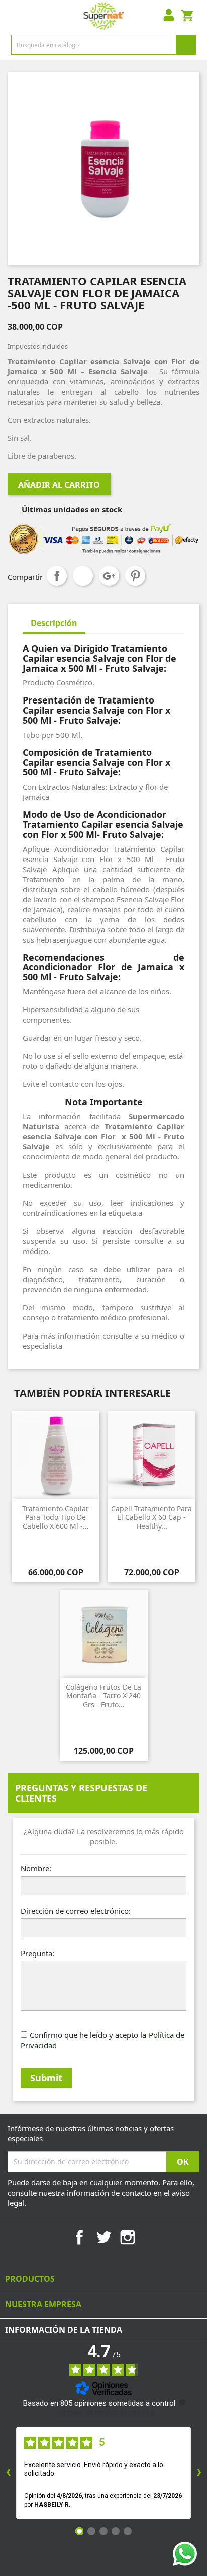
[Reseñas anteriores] (8, 2473)
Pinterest (135, 576)
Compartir (57, 576)
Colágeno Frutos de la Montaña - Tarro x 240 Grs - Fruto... (103, 1696)
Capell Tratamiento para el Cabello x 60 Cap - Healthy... (151, 1517)
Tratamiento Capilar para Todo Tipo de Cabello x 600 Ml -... (56, 1517)
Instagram (128, 2237)
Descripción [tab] (54, 623)
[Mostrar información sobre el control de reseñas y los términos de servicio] (182, 2402)
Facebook (79, 2237)
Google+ (109, 576)
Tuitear (83, 576)
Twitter (103, 2237)
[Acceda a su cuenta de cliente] (169, 16)
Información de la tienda (64, 2330)
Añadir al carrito (59, 485)
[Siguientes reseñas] (199, 2473)
